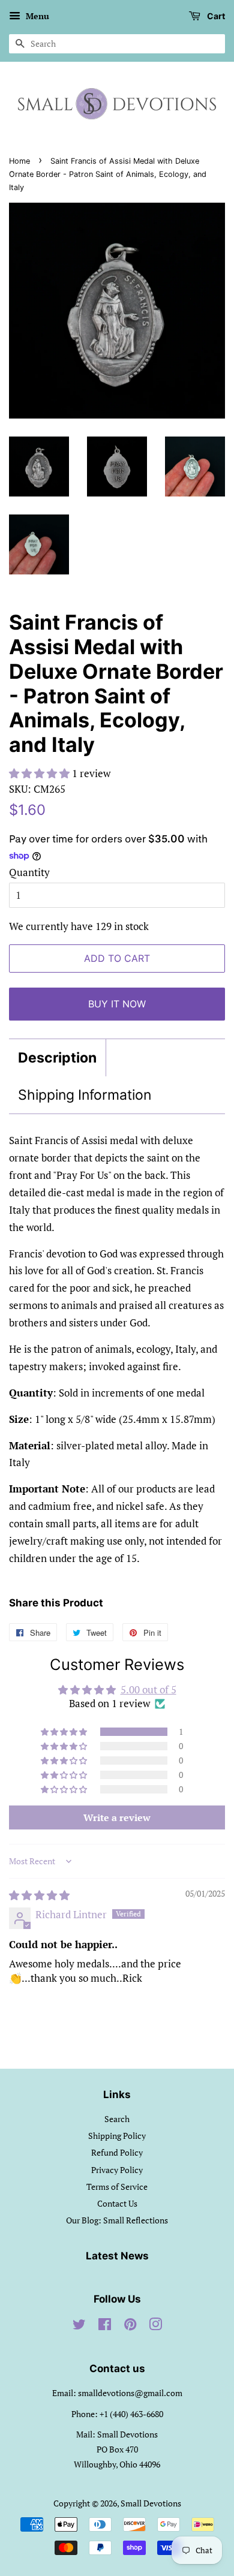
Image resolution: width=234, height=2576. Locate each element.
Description (57, 1058)
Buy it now (117, 1004)
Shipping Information (85, 1095)
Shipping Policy (117, 2136)
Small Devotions (151, 2503)
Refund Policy (117, 2152)
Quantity (29, 872)
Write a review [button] (117, 1817)
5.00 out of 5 (148, 1689)
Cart (215, 16)
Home (19, 161)
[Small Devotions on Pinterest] (130, 2326)
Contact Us (117, 2203)
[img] (39, 1895)
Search (117, 2119)
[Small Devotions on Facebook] (105, 2326)
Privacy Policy (117, 2170)
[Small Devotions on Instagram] (155, 2326)
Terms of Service (117, 2187)
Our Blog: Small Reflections (117, 2220)
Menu (36, 16)
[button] (40, 773)
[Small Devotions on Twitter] (79, 2326)
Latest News (117, 2256)
